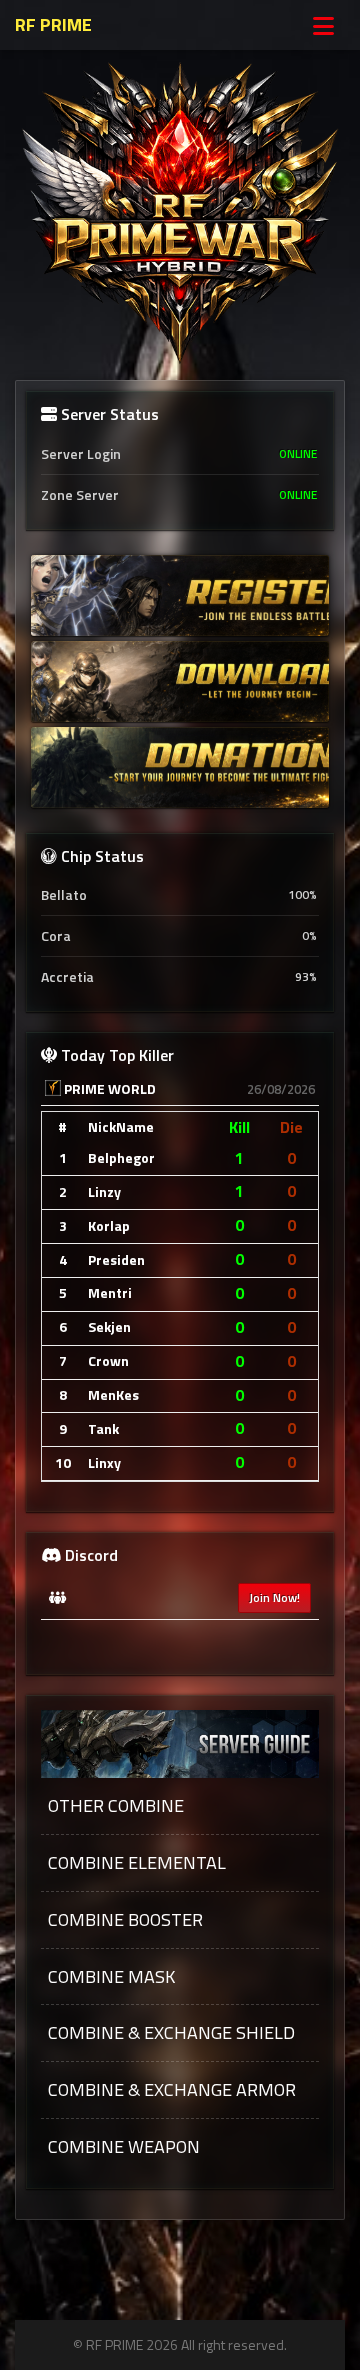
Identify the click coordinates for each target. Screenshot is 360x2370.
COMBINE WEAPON (124, 2147)
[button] (180, 1806)
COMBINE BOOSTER (125, 1920)
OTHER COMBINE (116, 1806)
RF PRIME (53, 24)
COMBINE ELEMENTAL (137, 1863)
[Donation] (180, 767)
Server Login (179, 453)
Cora (179, 935)
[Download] (180, 681)
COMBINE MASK (111, 1977)
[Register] (180, 595)
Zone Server (179, 494)
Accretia (179, 976)
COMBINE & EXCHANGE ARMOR (172, 2090)
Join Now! (274, 1597)
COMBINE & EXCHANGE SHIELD (171, 2033)
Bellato (179, 894)
